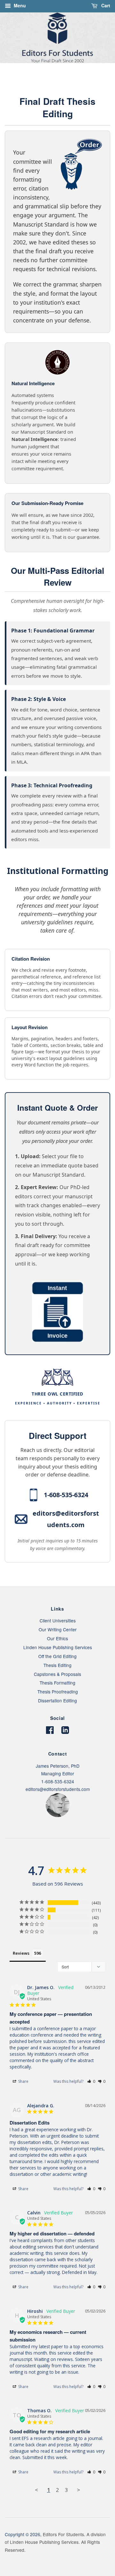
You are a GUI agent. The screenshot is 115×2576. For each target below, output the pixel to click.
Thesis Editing (57, 1665)
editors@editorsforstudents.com (66, 1519)
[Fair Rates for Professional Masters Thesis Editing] (57, 1340)
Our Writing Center (58, 1629)
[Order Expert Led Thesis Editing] (16, 143)
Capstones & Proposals (57, 1674)
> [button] (79, 2490)
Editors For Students (63, 2534)
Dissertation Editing (57, 1700)
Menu (19, 5)
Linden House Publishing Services (58, 1647)
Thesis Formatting (57, 1683)
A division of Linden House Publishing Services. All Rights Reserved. (55, 2542)
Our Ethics (57, 1638)
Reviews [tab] (21, 1953)
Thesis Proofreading (58, 1692)
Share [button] (23, 2081)
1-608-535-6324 (66, 1495)
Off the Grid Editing (57, 1656)
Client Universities (58, 1620)
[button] (91, 2081)
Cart (105, 5)
